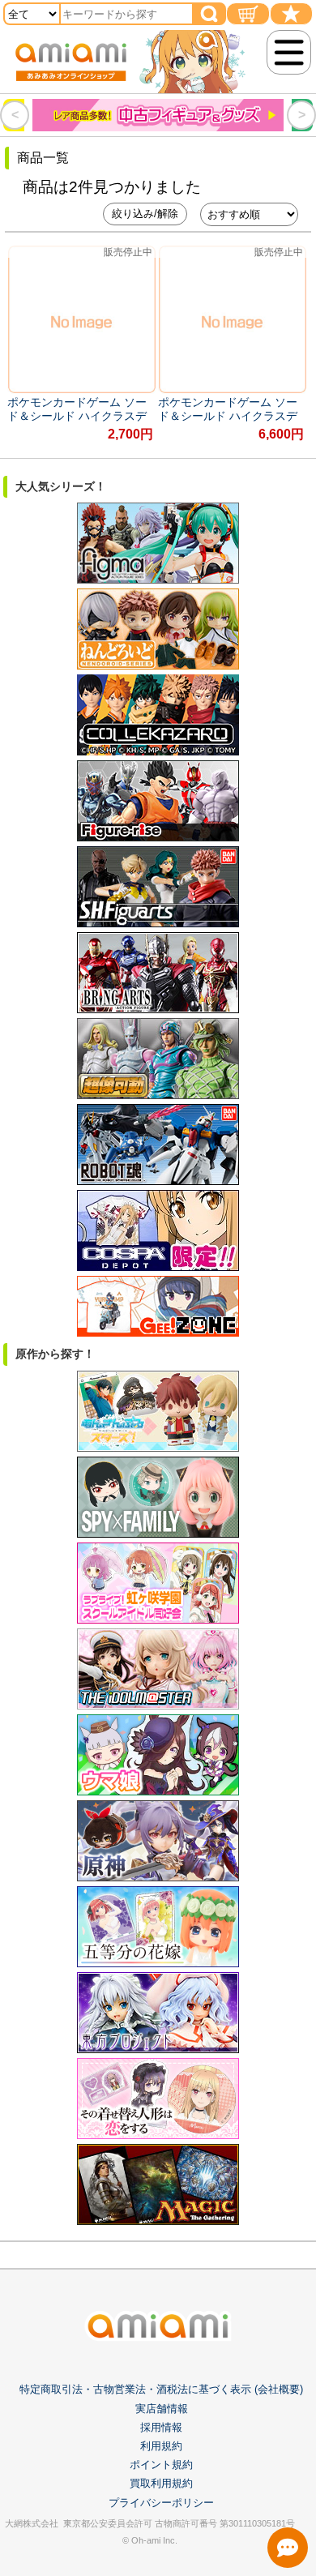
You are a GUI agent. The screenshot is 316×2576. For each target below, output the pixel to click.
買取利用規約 (161, 2483)
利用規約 (161, 2446)
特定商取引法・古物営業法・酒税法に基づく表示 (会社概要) (161, 2389)
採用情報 (161, 2427)
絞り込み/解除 (145, 214)
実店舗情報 (162, 2409)
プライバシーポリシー (161, 2503)
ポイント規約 (161, 2465)
